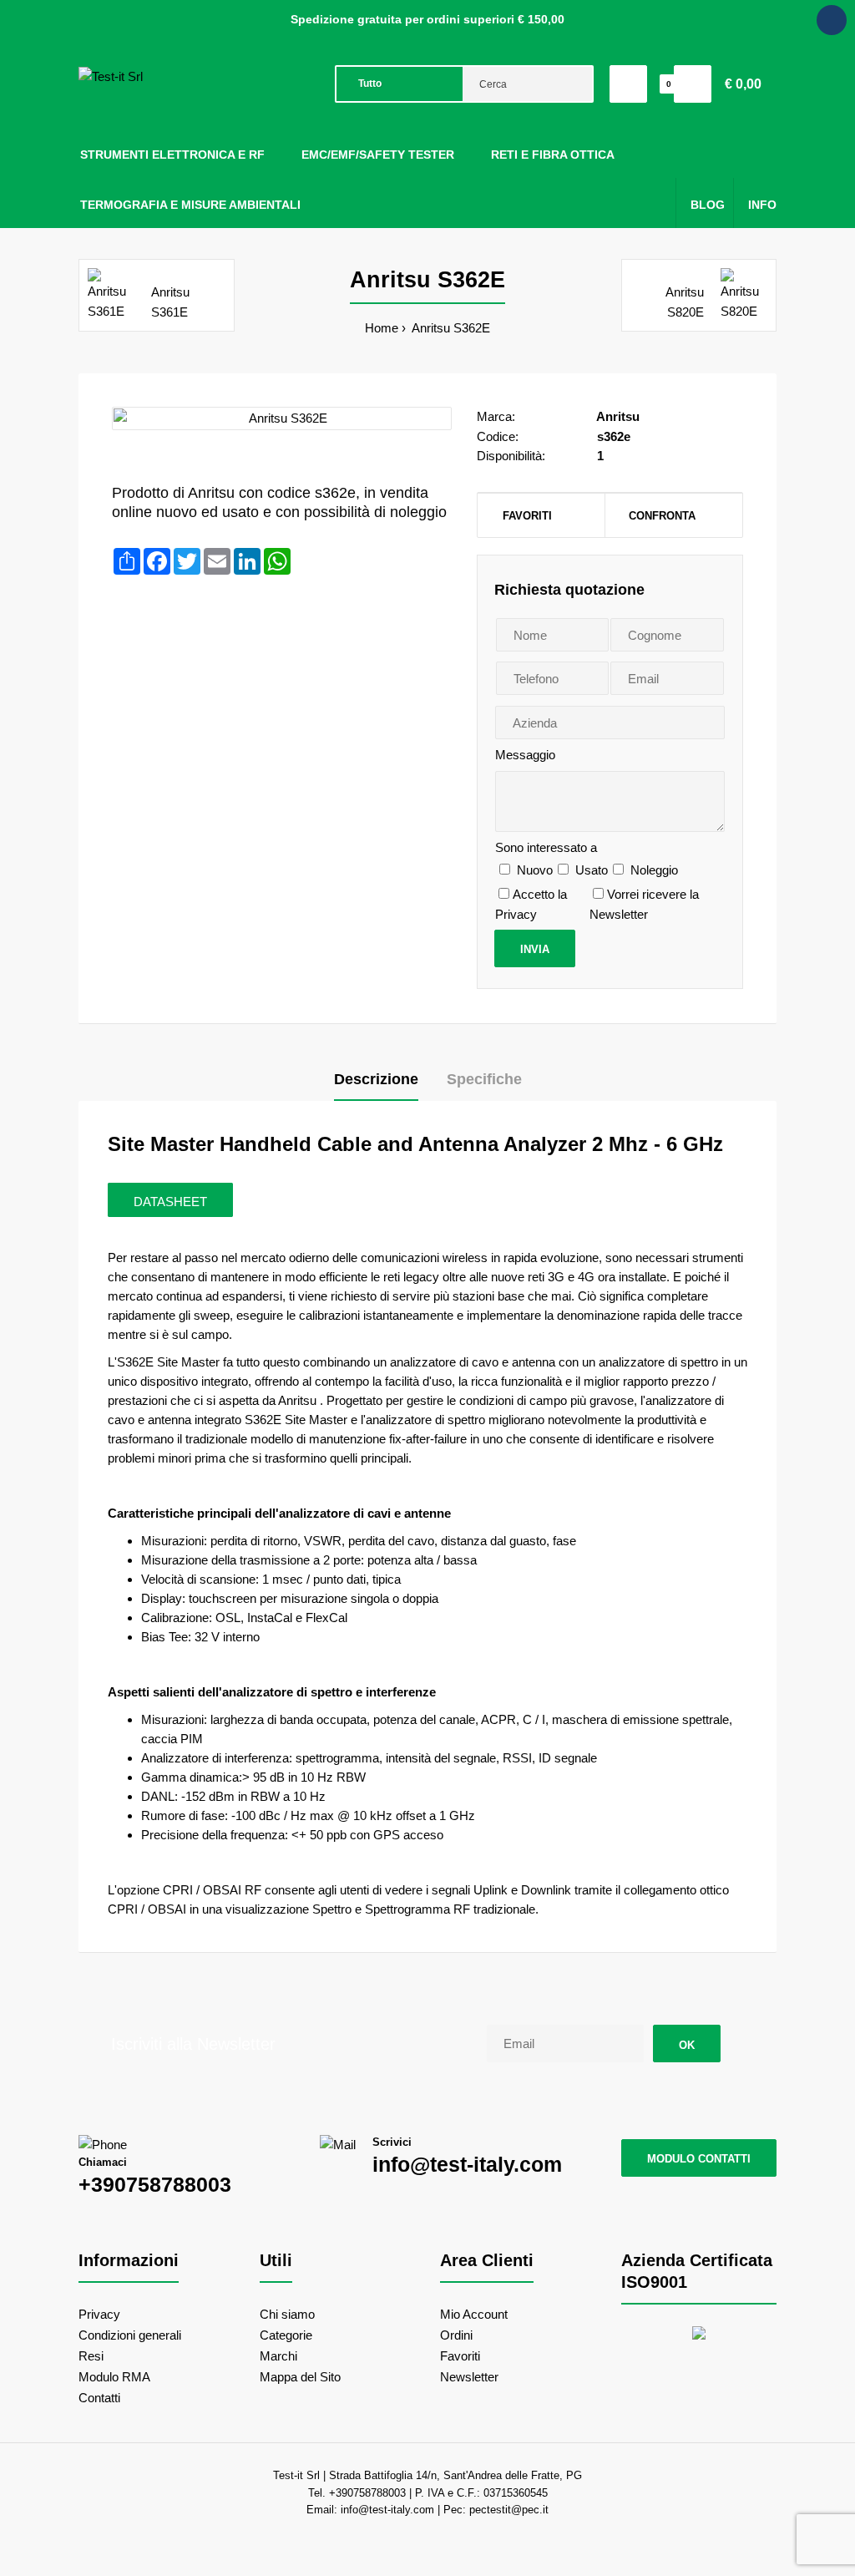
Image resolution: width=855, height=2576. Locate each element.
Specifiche (484, 1079)
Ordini (456, 2335)
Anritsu (618, 416)
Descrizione (376, 1079)
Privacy (99, 2314)
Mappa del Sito (300, 2377)
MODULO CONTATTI (699, 2159)
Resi (91, 2356)
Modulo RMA (114, 2377)
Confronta (662, 516)
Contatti (99, 2398)
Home (382, 328)
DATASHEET (170, 1202)
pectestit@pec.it (509, 2510)
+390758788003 (155, 2184)
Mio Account (474, 2314)
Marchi (278, 2356)
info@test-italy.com (467, 2164)
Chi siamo (287, 2314)
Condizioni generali (130, 2335)
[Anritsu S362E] (282, 418)
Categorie (286, 2335)
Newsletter (469, 2377)
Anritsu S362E (450, 328)
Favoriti (527, 516)
